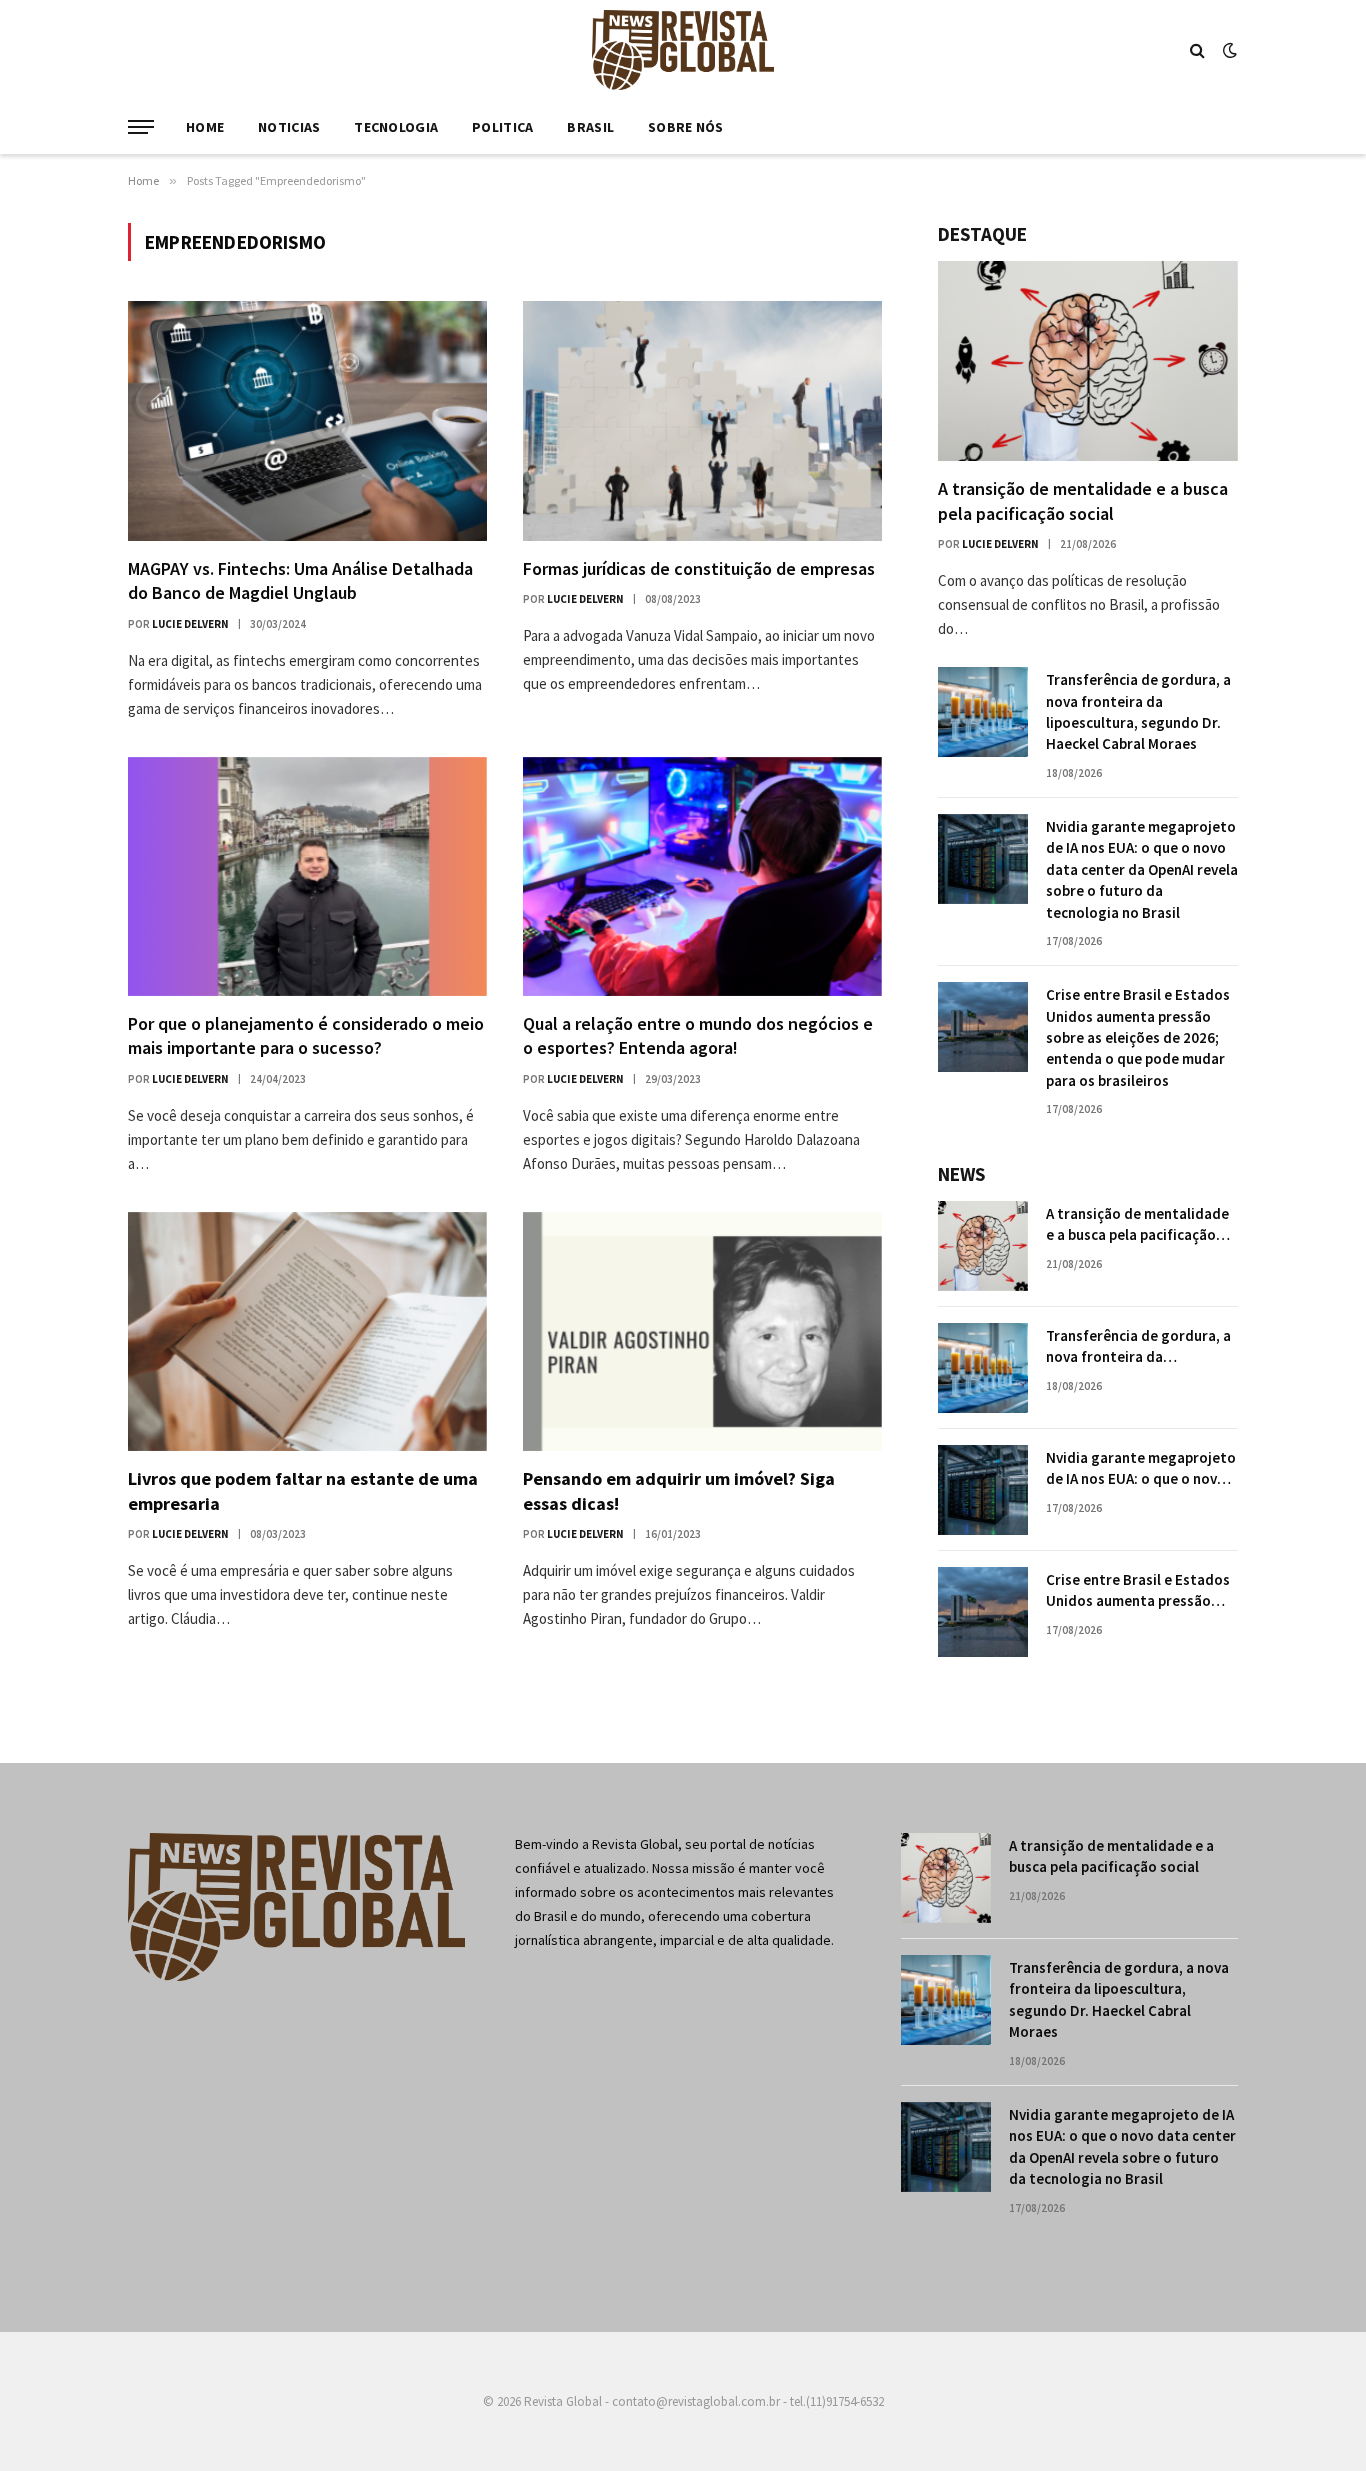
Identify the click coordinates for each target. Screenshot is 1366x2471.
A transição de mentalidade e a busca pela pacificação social (1083, 500)
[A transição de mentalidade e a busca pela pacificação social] (1088, 361)
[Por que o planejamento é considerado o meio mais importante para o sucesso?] (307, 876)
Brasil (590, 127)
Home (205, 127)
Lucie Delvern (190, 624)
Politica (502, 127)
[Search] (1197, 50)
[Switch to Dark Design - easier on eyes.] (1228, 50)
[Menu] (141, 127)
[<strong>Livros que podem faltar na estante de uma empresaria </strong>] (307, 1331)
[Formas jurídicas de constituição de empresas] (702, 420)
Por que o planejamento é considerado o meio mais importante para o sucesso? (306, 1035)
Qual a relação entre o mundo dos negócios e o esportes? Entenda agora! (698, 1035)
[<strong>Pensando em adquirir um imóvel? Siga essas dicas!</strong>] (702, 1331)
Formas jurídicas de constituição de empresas (699, 568)
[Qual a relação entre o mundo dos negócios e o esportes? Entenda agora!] (702, 876)
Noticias (289, 127)
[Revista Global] (683, 50)
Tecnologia (396, 127)
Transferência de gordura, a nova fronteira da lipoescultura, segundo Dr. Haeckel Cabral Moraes (1138, 711)
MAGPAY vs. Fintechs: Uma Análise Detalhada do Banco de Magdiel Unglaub (300, 580)
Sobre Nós (686, 127)
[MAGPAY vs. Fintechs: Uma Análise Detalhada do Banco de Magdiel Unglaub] (307, 420)
